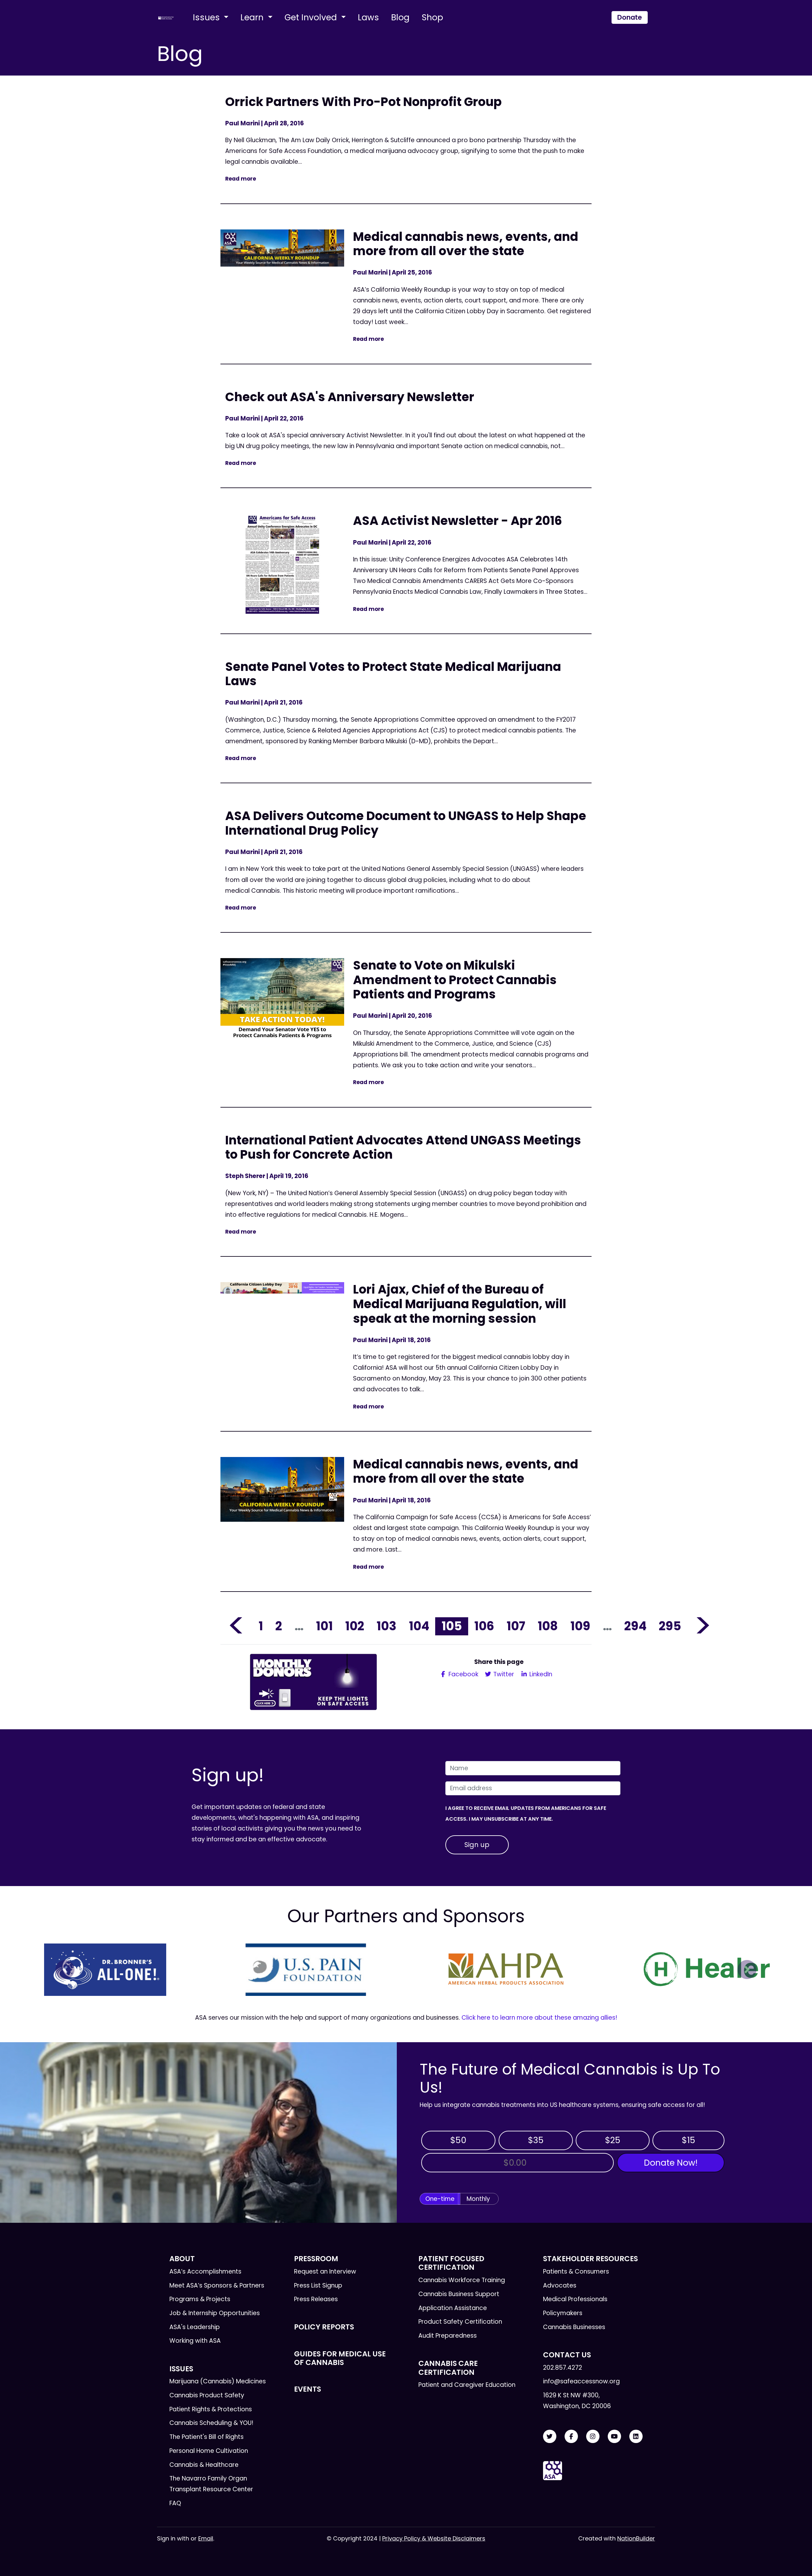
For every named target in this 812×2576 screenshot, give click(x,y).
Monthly (478, 2199)
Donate (630, 17)
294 (635, 1626)
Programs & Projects (200, 2299)
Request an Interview (325, 2271)
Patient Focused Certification (451, 2263)
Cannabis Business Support (459, 2294)
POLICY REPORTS (324, 2327)
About (182, 2259)
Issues (207, 17)
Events (308, 2389)
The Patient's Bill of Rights (206, 2437)
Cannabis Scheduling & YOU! (211, 2423)
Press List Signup (318, 2285)
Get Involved (312, 17)
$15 (688, 2140)
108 (548, 1626)
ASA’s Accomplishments (205, 2271)
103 (386, 1626)
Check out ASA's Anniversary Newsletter (350, 397)
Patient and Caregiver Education (467, 2385)
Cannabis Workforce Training (462, 2280)
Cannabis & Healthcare (204, 2465)
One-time (440, 2199)
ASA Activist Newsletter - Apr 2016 (458, 521)
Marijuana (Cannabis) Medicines (218, 2381)
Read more (241, 179)
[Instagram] (593, 2437)
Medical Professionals (575, 2299)
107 (516, 1626)
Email (206, 2538)
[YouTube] (614, 2437)
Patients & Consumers (576, 2271)
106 (484, 1626)
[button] (65, 1970)
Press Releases (316, 2299)
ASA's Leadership (195, 2327)
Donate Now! (671, 2163)
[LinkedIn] (636, 2437)
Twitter (503, 1674)
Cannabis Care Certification (448, 2368)
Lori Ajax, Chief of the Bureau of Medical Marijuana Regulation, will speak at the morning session (460, 1304)
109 (580, 1626)
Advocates (560, 2285)
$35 (536, 2140)
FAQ (175, 2503)
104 (419, 1626)
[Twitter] (550, 2437)
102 (355, 1626)
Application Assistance (453, 2308)
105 (452, 1626)
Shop (432, 17)
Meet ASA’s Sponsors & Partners (217, 2285)
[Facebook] (571, 2437)
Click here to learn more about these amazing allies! (539, 2018)
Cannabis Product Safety (207, 2395)
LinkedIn (540, 1674)
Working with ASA (195, 2341)
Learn (253, 17)
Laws (368, 17)
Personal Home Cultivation (209, 2451)
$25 (613, 2140)
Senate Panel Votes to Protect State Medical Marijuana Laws (393, 674)
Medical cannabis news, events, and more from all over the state (466, 244)
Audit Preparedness (448, 2336)
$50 (458, 2140)
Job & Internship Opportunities (215, 2313)
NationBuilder (636, 2538)
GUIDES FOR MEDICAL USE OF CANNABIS (340, 2358)
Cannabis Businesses (574, 2327)
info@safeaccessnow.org (581, 2381)
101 (324, 1626)
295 (670, 1626)
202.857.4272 (563, 2368)
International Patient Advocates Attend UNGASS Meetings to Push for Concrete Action (403, 1147)
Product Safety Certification (460, 2322)
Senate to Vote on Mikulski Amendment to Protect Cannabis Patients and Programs (455, 980)
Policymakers (563, 2313)
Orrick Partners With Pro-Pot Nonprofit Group (363, 102)
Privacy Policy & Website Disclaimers (434, 2538)
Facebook (463, 1674)
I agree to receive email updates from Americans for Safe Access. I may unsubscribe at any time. (526, 1814)
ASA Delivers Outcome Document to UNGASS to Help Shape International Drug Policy (406, 823)
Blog (400, 17)
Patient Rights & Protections (211, 2409)
